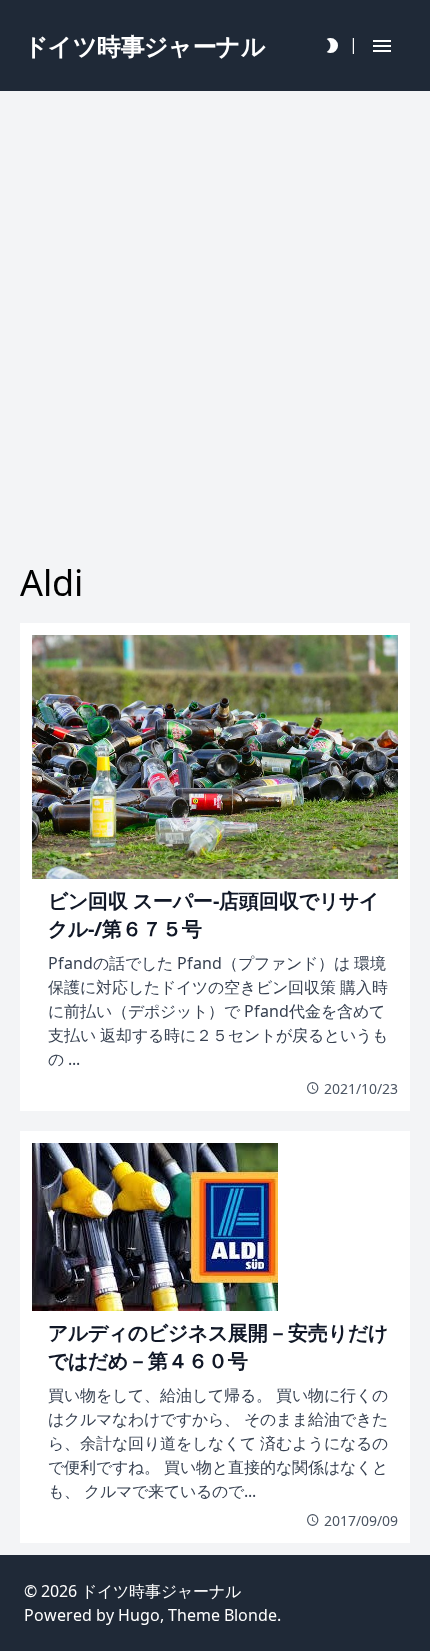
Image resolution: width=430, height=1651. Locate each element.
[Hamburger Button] (382, 45)
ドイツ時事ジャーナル (161, 1591)
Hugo (139, 1615)
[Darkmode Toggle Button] (332, 45)
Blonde (250, 1615)
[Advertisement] (215, 322)
